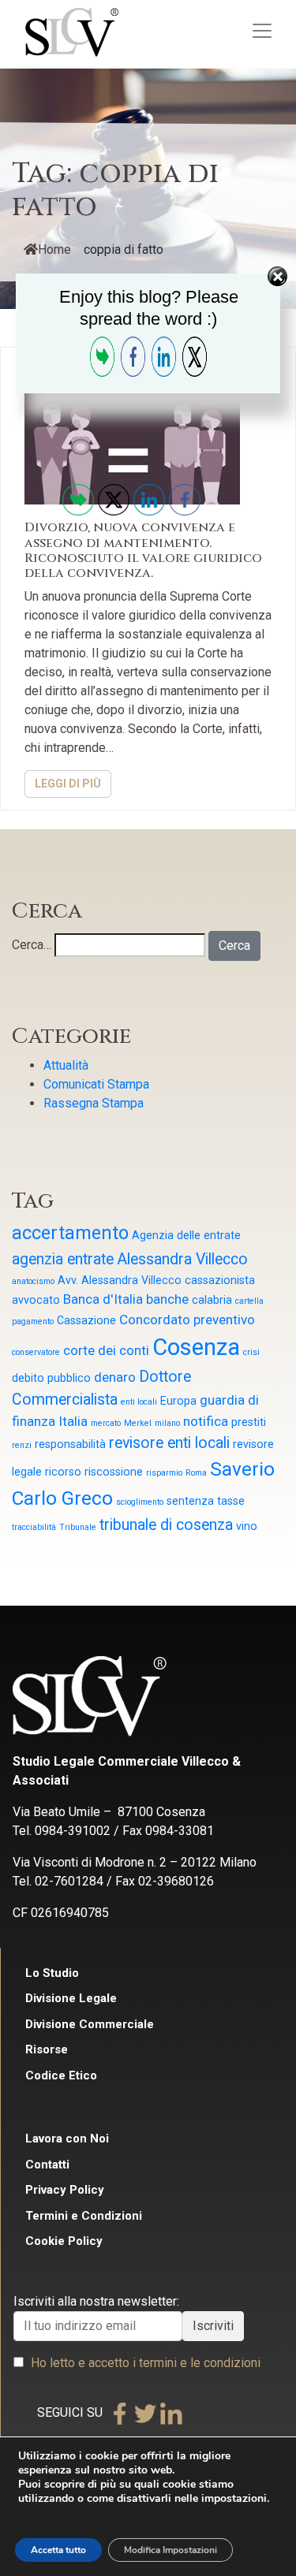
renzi (22, 1445)
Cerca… (32, 945)
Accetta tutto (58, 2550)
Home (54, 249)
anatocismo (33, 1281)
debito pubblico (51, 1378)
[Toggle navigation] (262, 31)
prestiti (249, 1422)
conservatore (36, 1352)
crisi (251, 1352)
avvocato (36, 1300)
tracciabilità (34, 1527)
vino (247, 1526)
